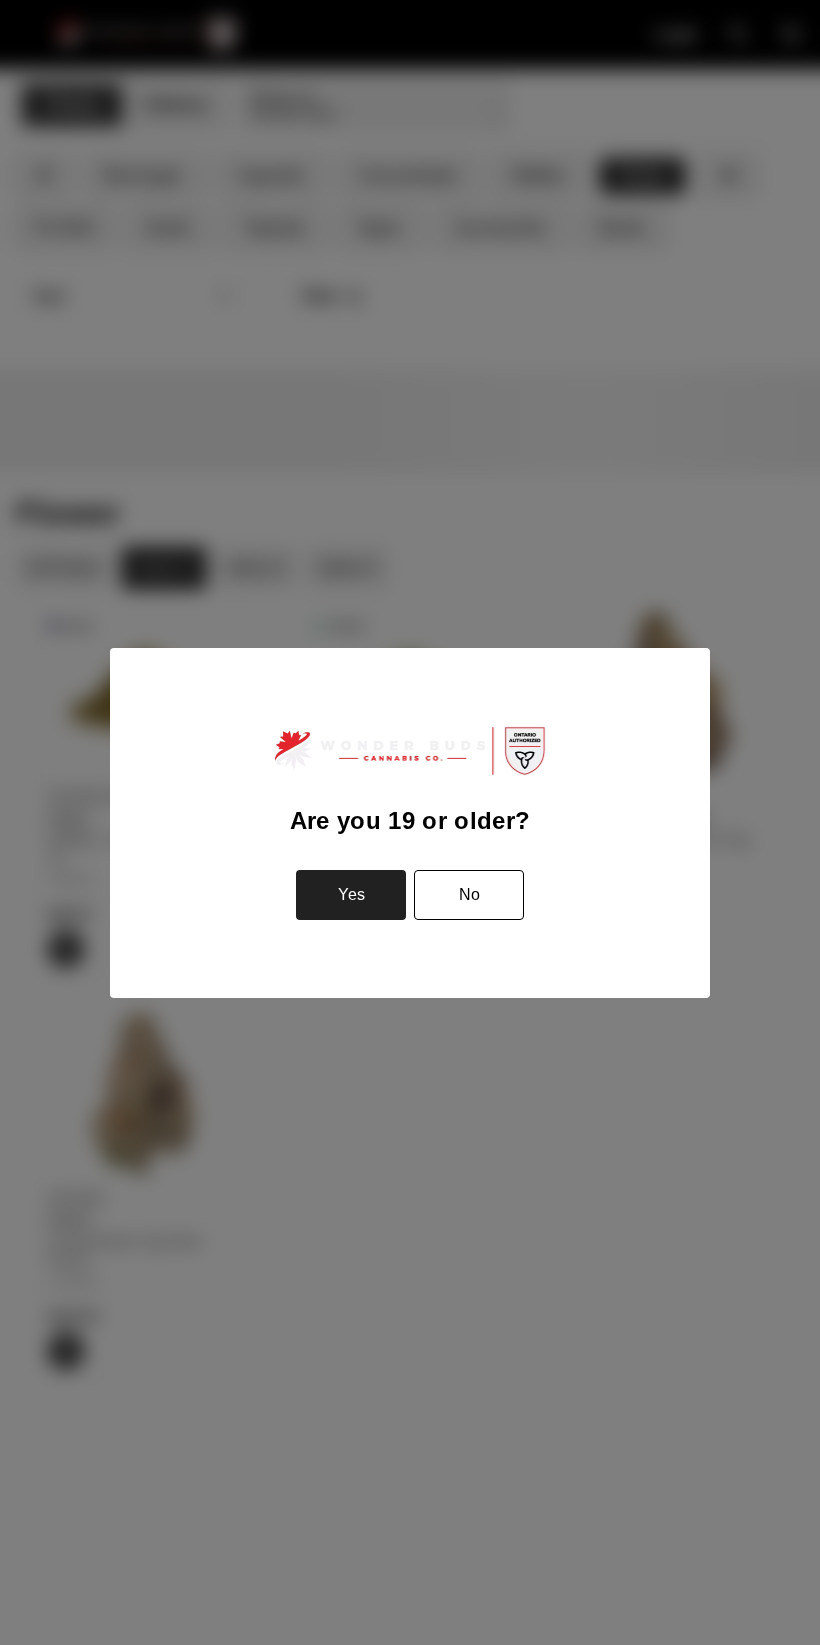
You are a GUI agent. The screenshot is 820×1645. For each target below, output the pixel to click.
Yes (351, 894)
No (469, 894)
